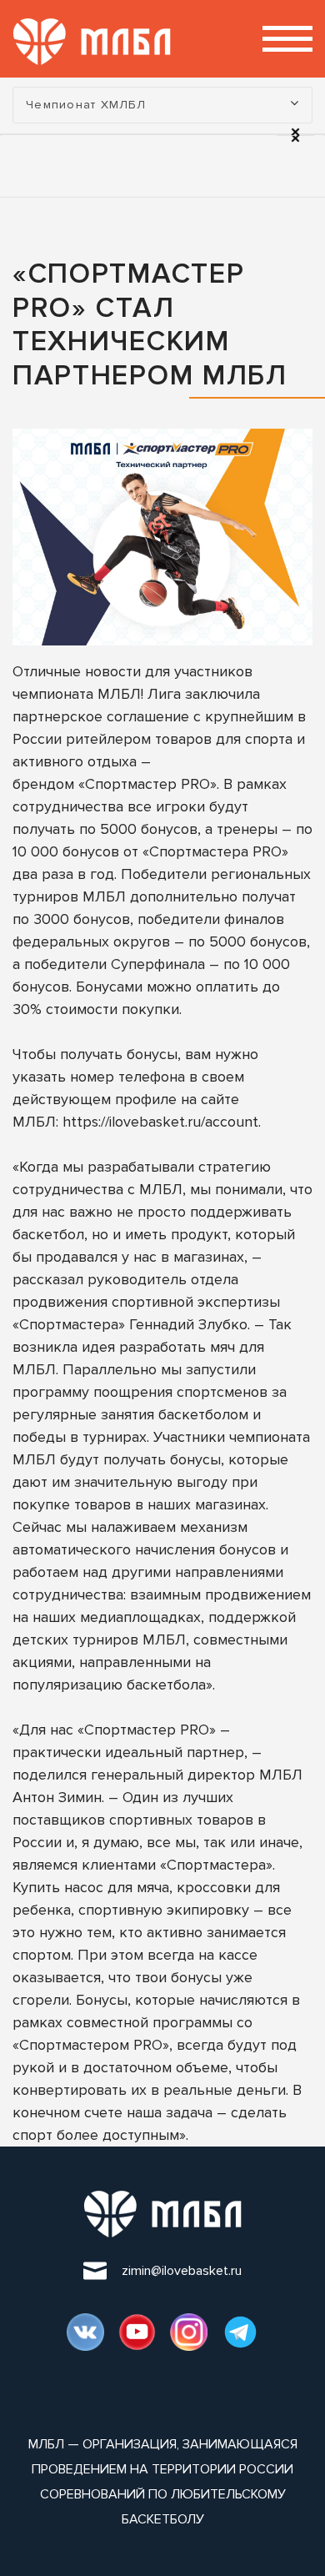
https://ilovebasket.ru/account (160, 1122)
